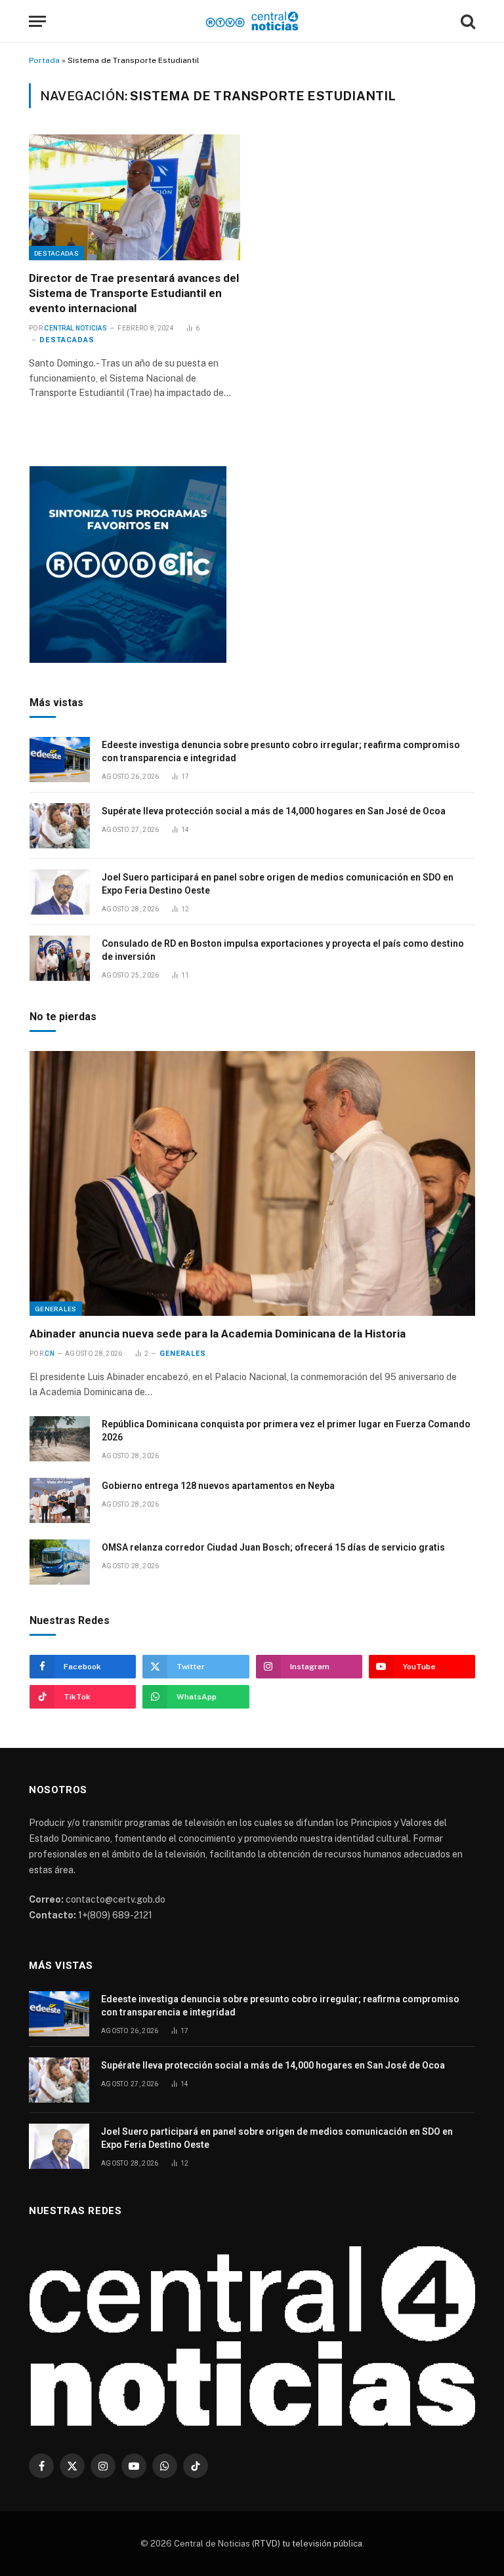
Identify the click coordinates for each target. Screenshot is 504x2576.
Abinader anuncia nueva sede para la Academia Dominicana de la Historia (218, 1334)
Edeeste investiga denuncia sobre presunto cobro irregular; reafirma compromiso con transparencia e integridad (281, 751)
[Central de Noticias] (252, 21)
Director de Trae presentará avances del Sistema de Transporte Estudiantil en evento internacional (134, 293)
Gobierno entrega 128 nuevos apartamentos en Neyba (218, 1486)
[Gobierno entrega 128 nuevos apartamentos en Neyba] (60, 1500)
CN (50, 1354)
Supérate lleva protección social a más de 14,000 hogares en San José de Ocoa (274, 811)
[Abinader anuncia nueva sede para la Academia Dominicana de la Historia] (252, 1183)
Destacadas (56, 253)
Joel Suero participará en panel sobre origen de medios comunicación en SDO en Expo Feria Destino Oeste (278, 884)
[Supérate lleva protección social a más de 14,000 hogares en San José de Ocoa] (60, 826)
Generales (56, 1309)
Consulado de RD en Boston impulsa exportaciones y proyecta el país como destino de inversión (283, 950)
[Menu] (37, 21)
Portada (44, 60)
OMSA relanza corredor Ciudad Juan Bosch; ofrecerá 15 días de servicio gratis (273, 1547)
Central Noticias (75, 328)
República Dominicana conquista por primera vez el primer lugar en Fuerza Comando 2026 (286, 1431)
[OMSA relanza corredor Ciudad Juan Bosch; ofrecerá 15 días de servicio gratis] (60, 1562)
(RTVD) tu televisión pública (306, 2544)
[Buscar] (467, 21)
